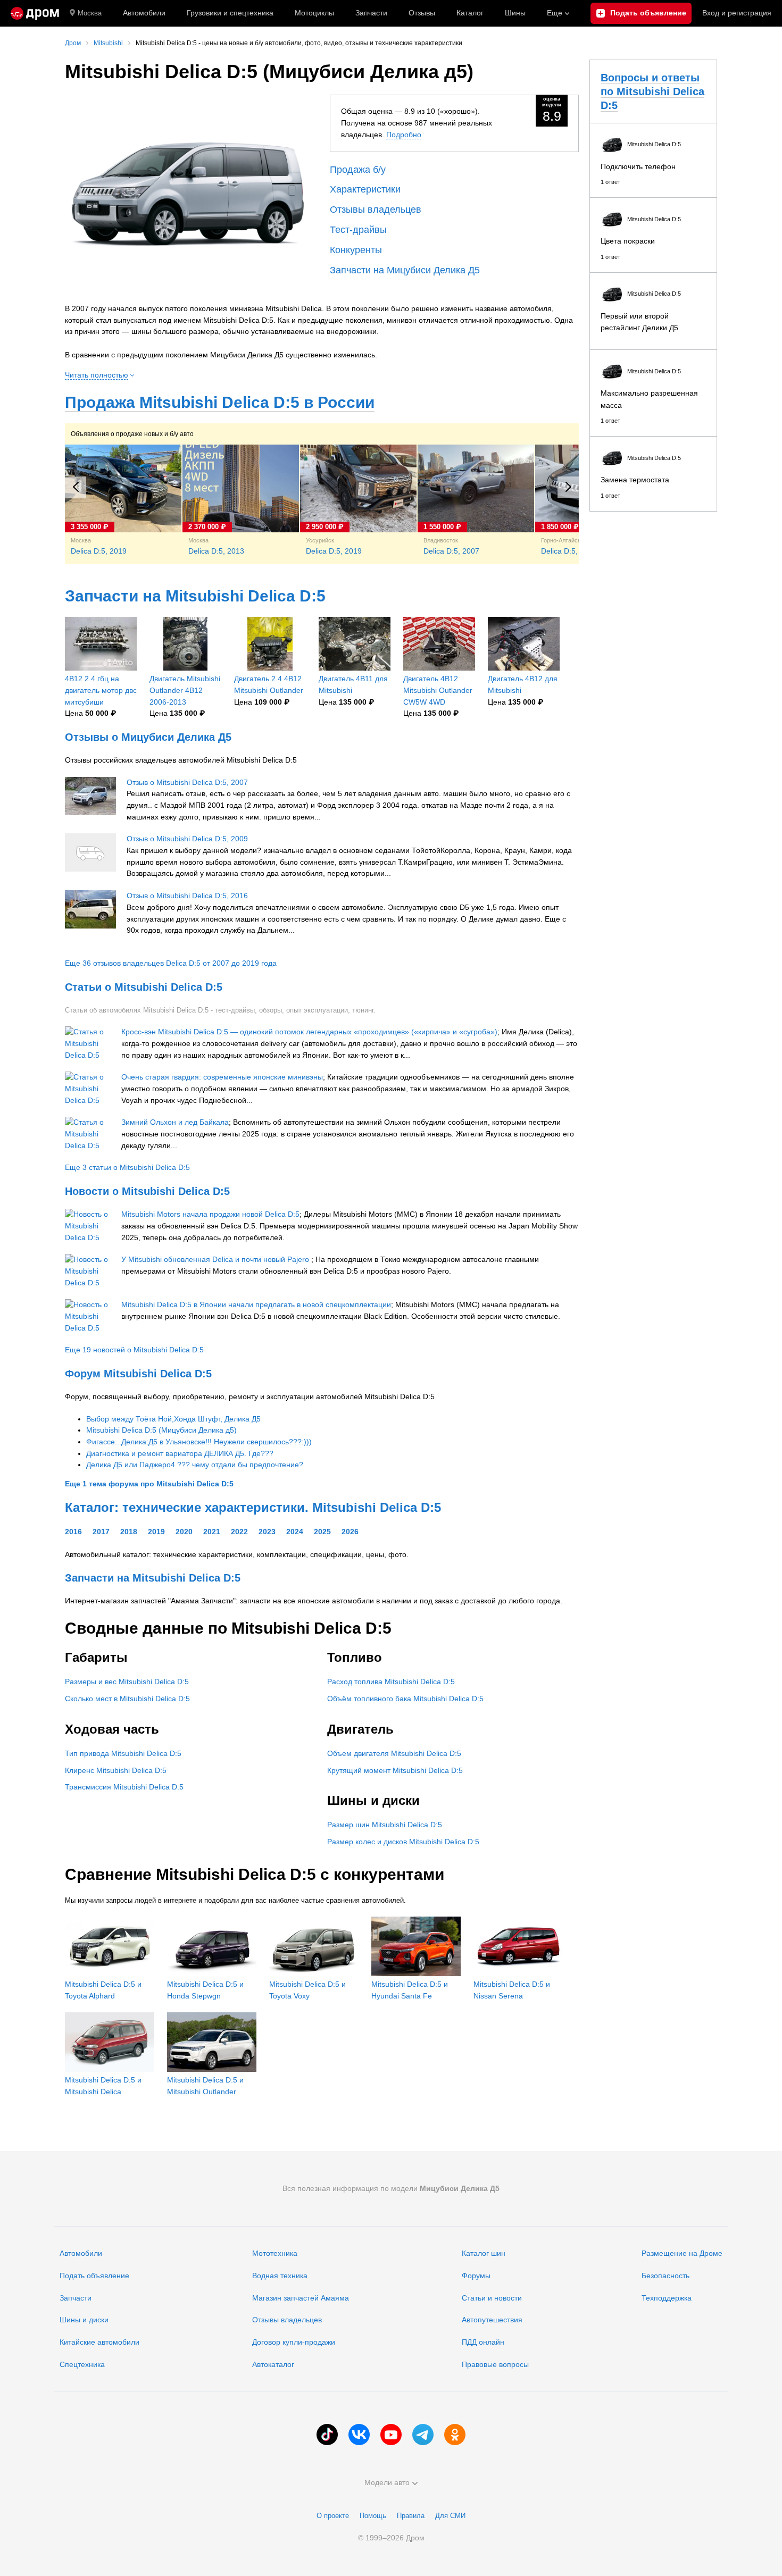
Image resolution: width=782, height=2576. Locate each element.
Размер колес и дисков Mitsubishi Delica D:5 (403, 1842)
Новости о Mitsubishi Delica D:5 (147, 1191)
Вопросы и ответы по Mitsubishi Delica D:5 (652, 91)
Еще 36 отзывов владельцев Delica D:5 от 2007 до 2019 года (171, 963)
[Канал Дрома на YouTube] (391, 2435)
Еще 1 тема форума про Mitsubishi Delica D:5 (149, 1484)
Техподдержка (667, 2298)
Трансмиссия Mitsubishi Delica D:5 (124, 1787)
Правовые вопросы (495, 2364)
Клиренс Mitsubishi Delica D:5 (116, 1770)
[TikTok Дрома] (327, 2435)
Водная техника (280, 2276)
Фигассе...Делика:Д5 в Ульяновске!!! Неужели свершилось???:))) (199, 1442)
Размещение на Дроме (682, 2253)
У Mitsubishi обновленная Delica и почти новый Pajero (216, 1259)
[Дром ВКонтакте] (359, 2435)
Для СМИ (450, 2516)
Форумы (476, 2276)
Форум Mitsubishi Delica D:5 (138, 1374)
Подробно (404, 135)
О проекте (333, 2516)
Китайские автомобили (99, 2342)
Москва (90, 13)
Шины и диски (84, 2320)
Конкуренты (356, 250)
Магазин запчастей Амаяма (301, 2298)
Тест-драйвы (358, 230)
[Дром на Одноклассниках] (455, 2435)
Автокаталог (273, 2364)
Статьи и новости (492, 2298)
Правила (411, 2516)
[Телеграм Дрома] (423, 2435)
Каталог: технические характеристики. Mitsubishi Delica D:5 (253, 1507)
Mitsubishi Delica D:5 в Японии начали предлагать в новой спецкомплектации (256, 1304)
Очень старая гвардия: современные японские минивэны (222, 1077)
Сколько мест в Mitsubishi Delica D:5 (127, 1699)
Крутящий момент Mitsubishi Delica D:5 (395, 1770)
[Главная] (35, 13)
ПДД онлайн (483, 2342)
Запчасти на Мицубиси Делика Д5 (405, 270)
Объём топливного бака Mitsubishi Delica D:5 (405, 1699)
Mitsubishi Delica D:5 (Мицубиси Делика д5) (161, 1430)
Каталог (470, 13)
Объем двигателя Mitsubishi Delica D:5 (394, 1753)
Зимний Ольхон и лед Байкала (175, 1122)
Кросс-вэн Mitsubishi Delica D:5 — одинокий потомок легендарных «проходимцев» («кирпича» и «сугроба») (309, 1032)
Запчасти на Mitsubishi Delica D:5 (195, 596)
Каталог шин (484, 2253)
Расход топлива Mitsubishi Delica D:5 (391, 1682)
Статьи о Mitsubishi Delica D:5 (144, 987)
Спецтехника (82, 2364)
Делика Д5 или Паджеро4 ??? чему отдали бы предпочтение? (195, 1465)
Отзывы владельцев (376, 210)
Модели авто (387, 2482)
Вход (737, 13)
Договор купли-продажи (294, 2342)
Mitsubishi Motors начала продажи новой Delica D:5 (210, 1214)
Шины (515, 13)
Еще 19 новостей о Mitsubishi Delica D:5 (134, 1350)
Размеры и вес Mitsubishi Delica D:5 (127, 1682)
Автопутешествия (492, 2320)
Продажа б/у (358, 170)
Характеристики (365, 189)
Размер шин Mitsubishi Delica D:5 (385, 1825)
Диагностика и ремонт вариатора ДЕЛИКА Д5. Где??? (180, 1453)
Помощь (373, 2516)
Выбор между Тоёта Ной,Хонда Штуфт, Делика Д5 (173, 1419)
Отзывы (422, 13)
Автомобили (144, 13)
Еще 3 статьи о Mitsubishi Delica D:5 (127, 1167)
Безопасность (665, 2276)
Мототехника (275, 2253)
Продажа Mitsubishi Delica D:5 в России (220, 402)
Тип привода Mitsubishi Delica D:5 (123, 1753)
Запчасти (371, 13)
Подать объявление (94, 2276)
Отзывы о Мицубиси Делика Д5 (148, 737)
